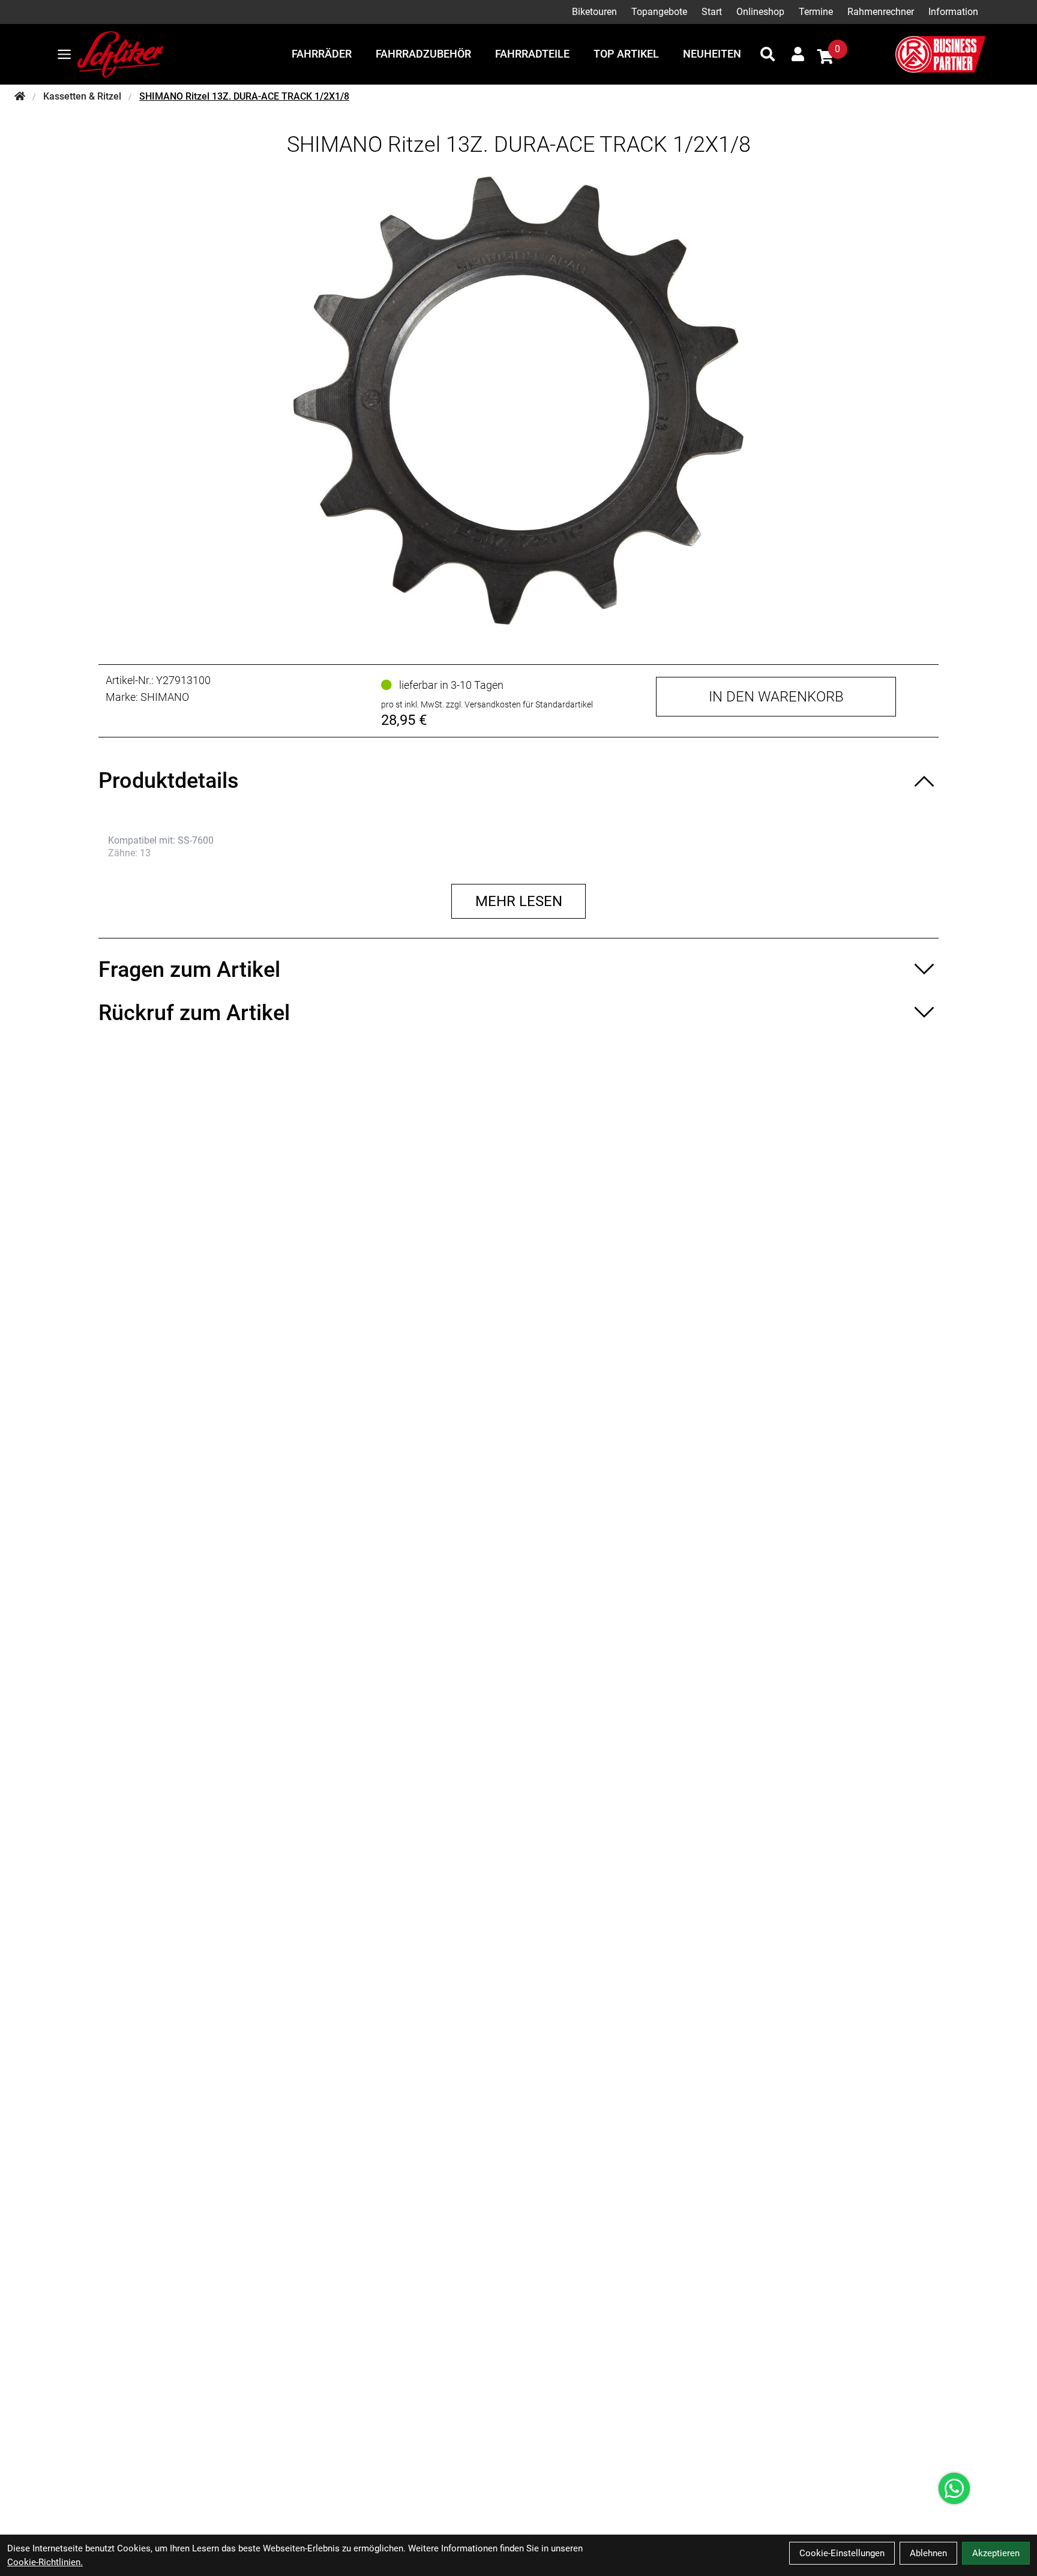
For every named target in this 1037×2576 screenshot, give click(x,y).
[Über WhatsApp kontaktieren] (954, 2488)
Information (953, 12)
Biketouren (594, 12)
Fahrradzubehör (423, 54)
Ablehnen (928, 2553)
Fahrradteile (532, 54)
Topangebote (659, 12)
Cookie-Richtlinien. (45, 2562)
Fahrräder (322, 54)
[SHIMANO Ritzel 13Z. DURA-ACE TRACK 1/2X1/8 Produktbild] (518, 401)
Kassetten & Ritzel (82, 96)
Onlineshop (760, 12)
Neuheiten (712, 54)
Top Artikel (626, 54)
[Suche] (768, 54)
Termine (816, 12)
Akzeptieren (996, 2553)
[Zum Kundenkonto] (798, 54)
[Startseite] (20, 97)
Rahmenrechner (881, 12)
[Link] (64, 54)
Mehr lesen (519, 901)
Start (712, 12)
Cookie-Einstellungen (842, 2553)
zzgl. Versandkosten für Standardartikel (519, 704)
